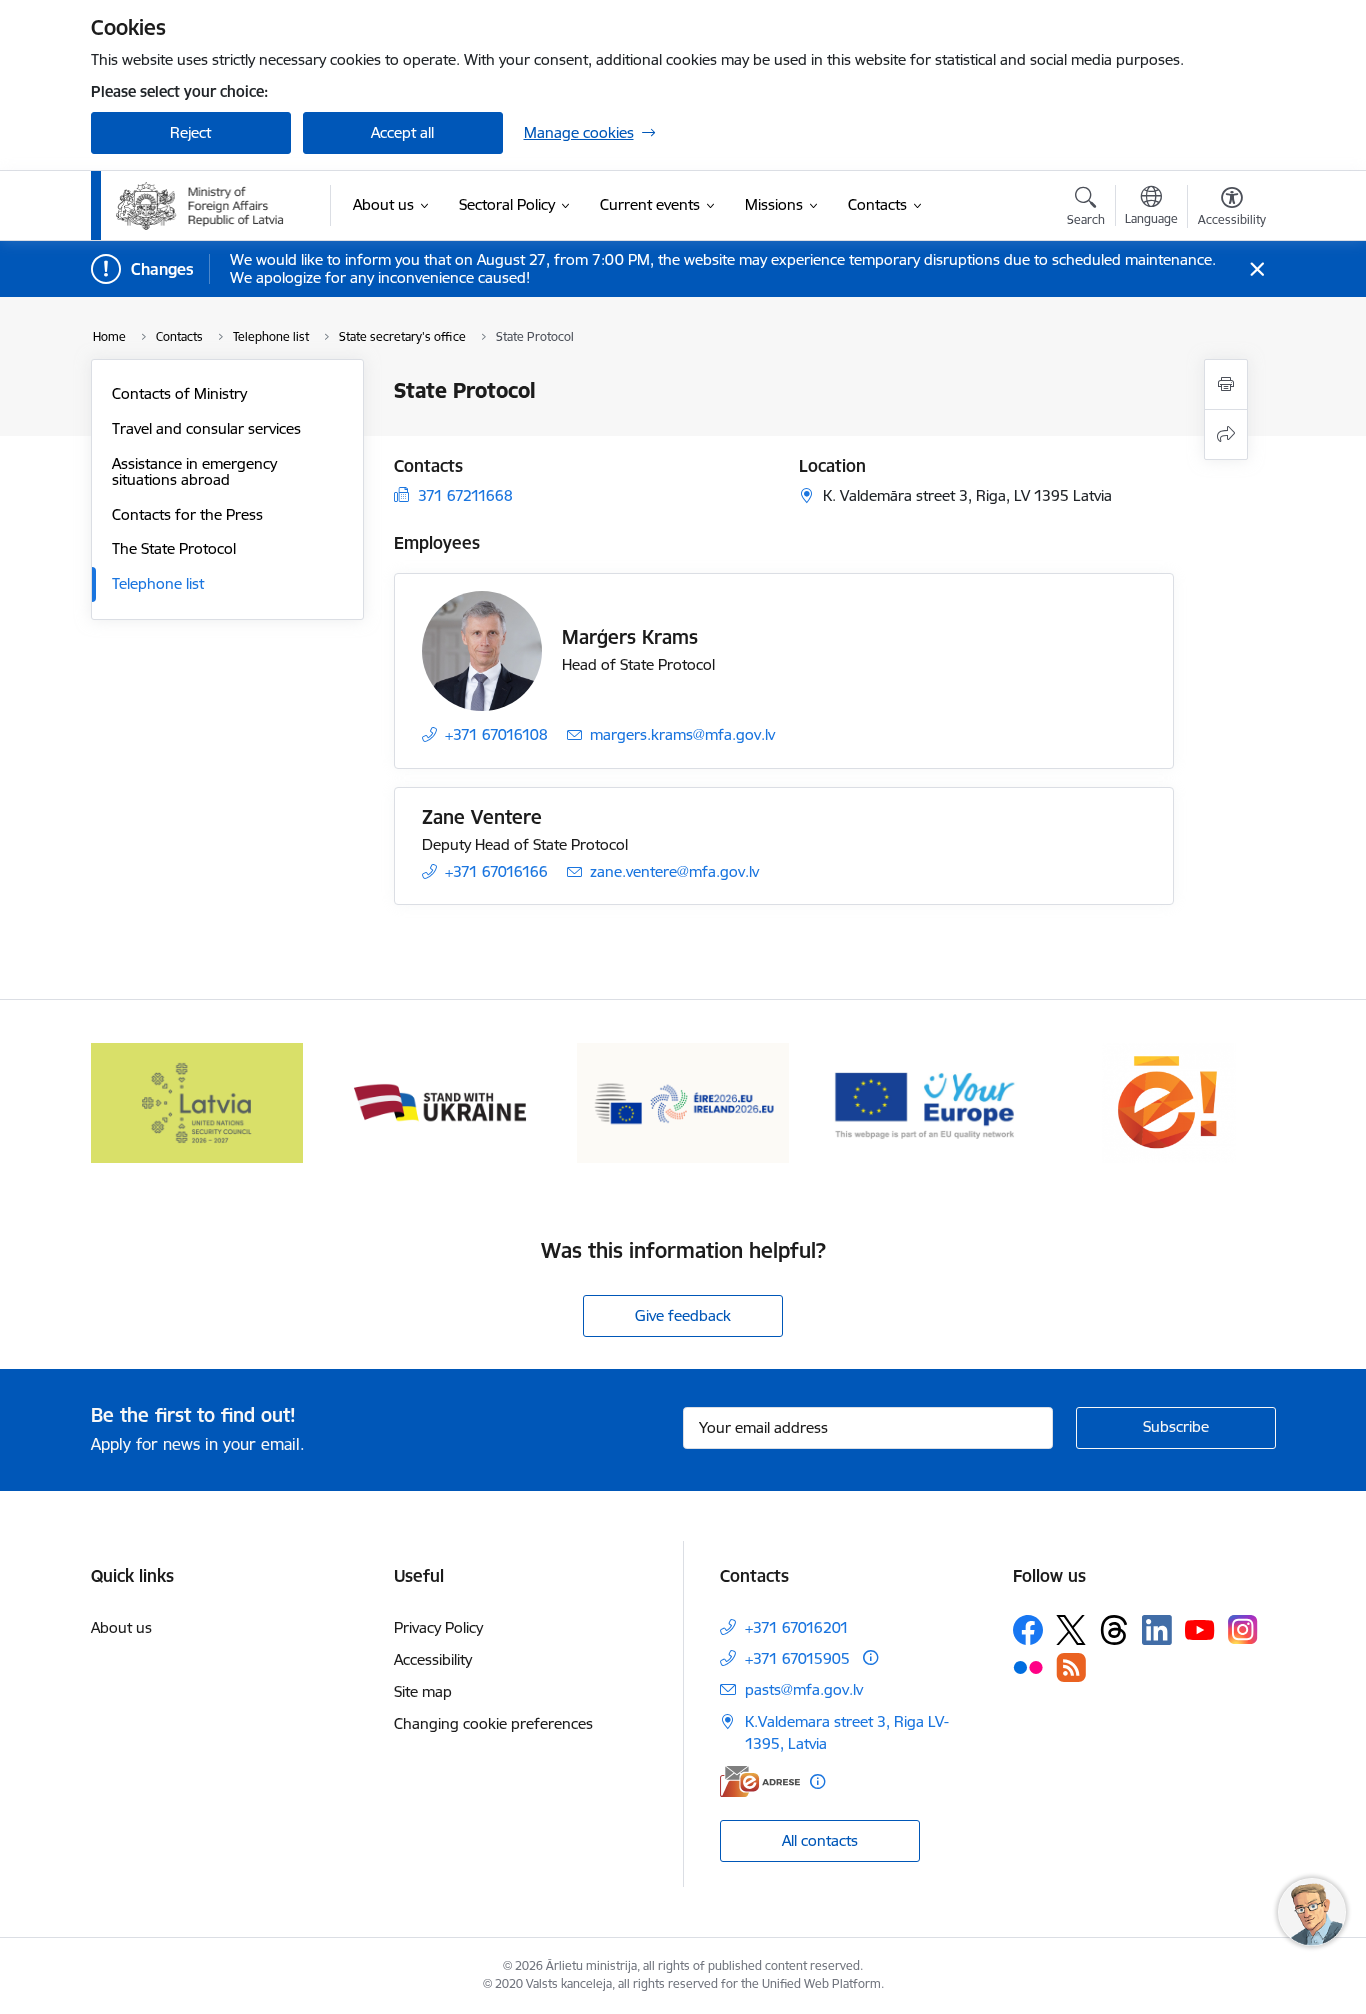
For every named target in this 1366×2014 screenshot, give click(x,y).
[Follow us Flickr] (1028, 1666)
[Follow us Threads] (1114, 1630)
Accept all (402, 132)
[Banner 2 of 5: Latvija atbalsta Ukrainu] (440, 1101)
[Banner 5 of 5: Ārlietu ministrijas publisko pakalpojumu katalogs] (1169, 1101)
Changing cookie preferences (493, 1723)
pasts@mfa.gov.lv (804, 1689)
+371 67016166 (496, 871)
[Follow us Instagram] (1243, 1629)
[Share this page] (1226, 434)
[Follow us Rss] (1071, 1667)
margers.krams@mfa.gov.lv (682, 734)
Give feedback (683, 1315)
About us (121, 1627)
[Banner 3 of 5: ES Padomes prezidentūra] (683, 1101)
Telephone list (158, 583)
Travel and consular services (206, 428)
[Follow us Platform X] (1071, 1630)
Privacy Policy (438, 1627)
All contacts (820, 1840)
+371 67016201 (797, 1627)
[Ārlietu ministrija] (200, 206)
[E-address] (760, 1781)
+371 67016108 (496, 734)
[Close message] (1256, 269)
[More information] (870, 1657)
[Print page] (1226, 384)
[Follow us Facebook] (1028, 1630)
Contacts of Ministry (179, 393)
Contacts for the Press (187, 514)
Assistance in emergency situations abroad (194, 471)
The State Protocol (174, 548)
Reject (190, 132)
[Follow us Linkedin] (1157, 1630)
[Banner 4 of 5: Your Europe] (926, 1101)
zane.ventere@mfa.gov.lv (674, 871)
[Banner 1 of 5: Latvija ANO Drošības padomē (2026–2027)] (197, 1101)
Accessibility (433, 1659)
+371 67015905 (797, 1658)
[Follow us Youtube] (1200, 1629)
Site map (423, 1691)
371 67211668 (465, 495)
